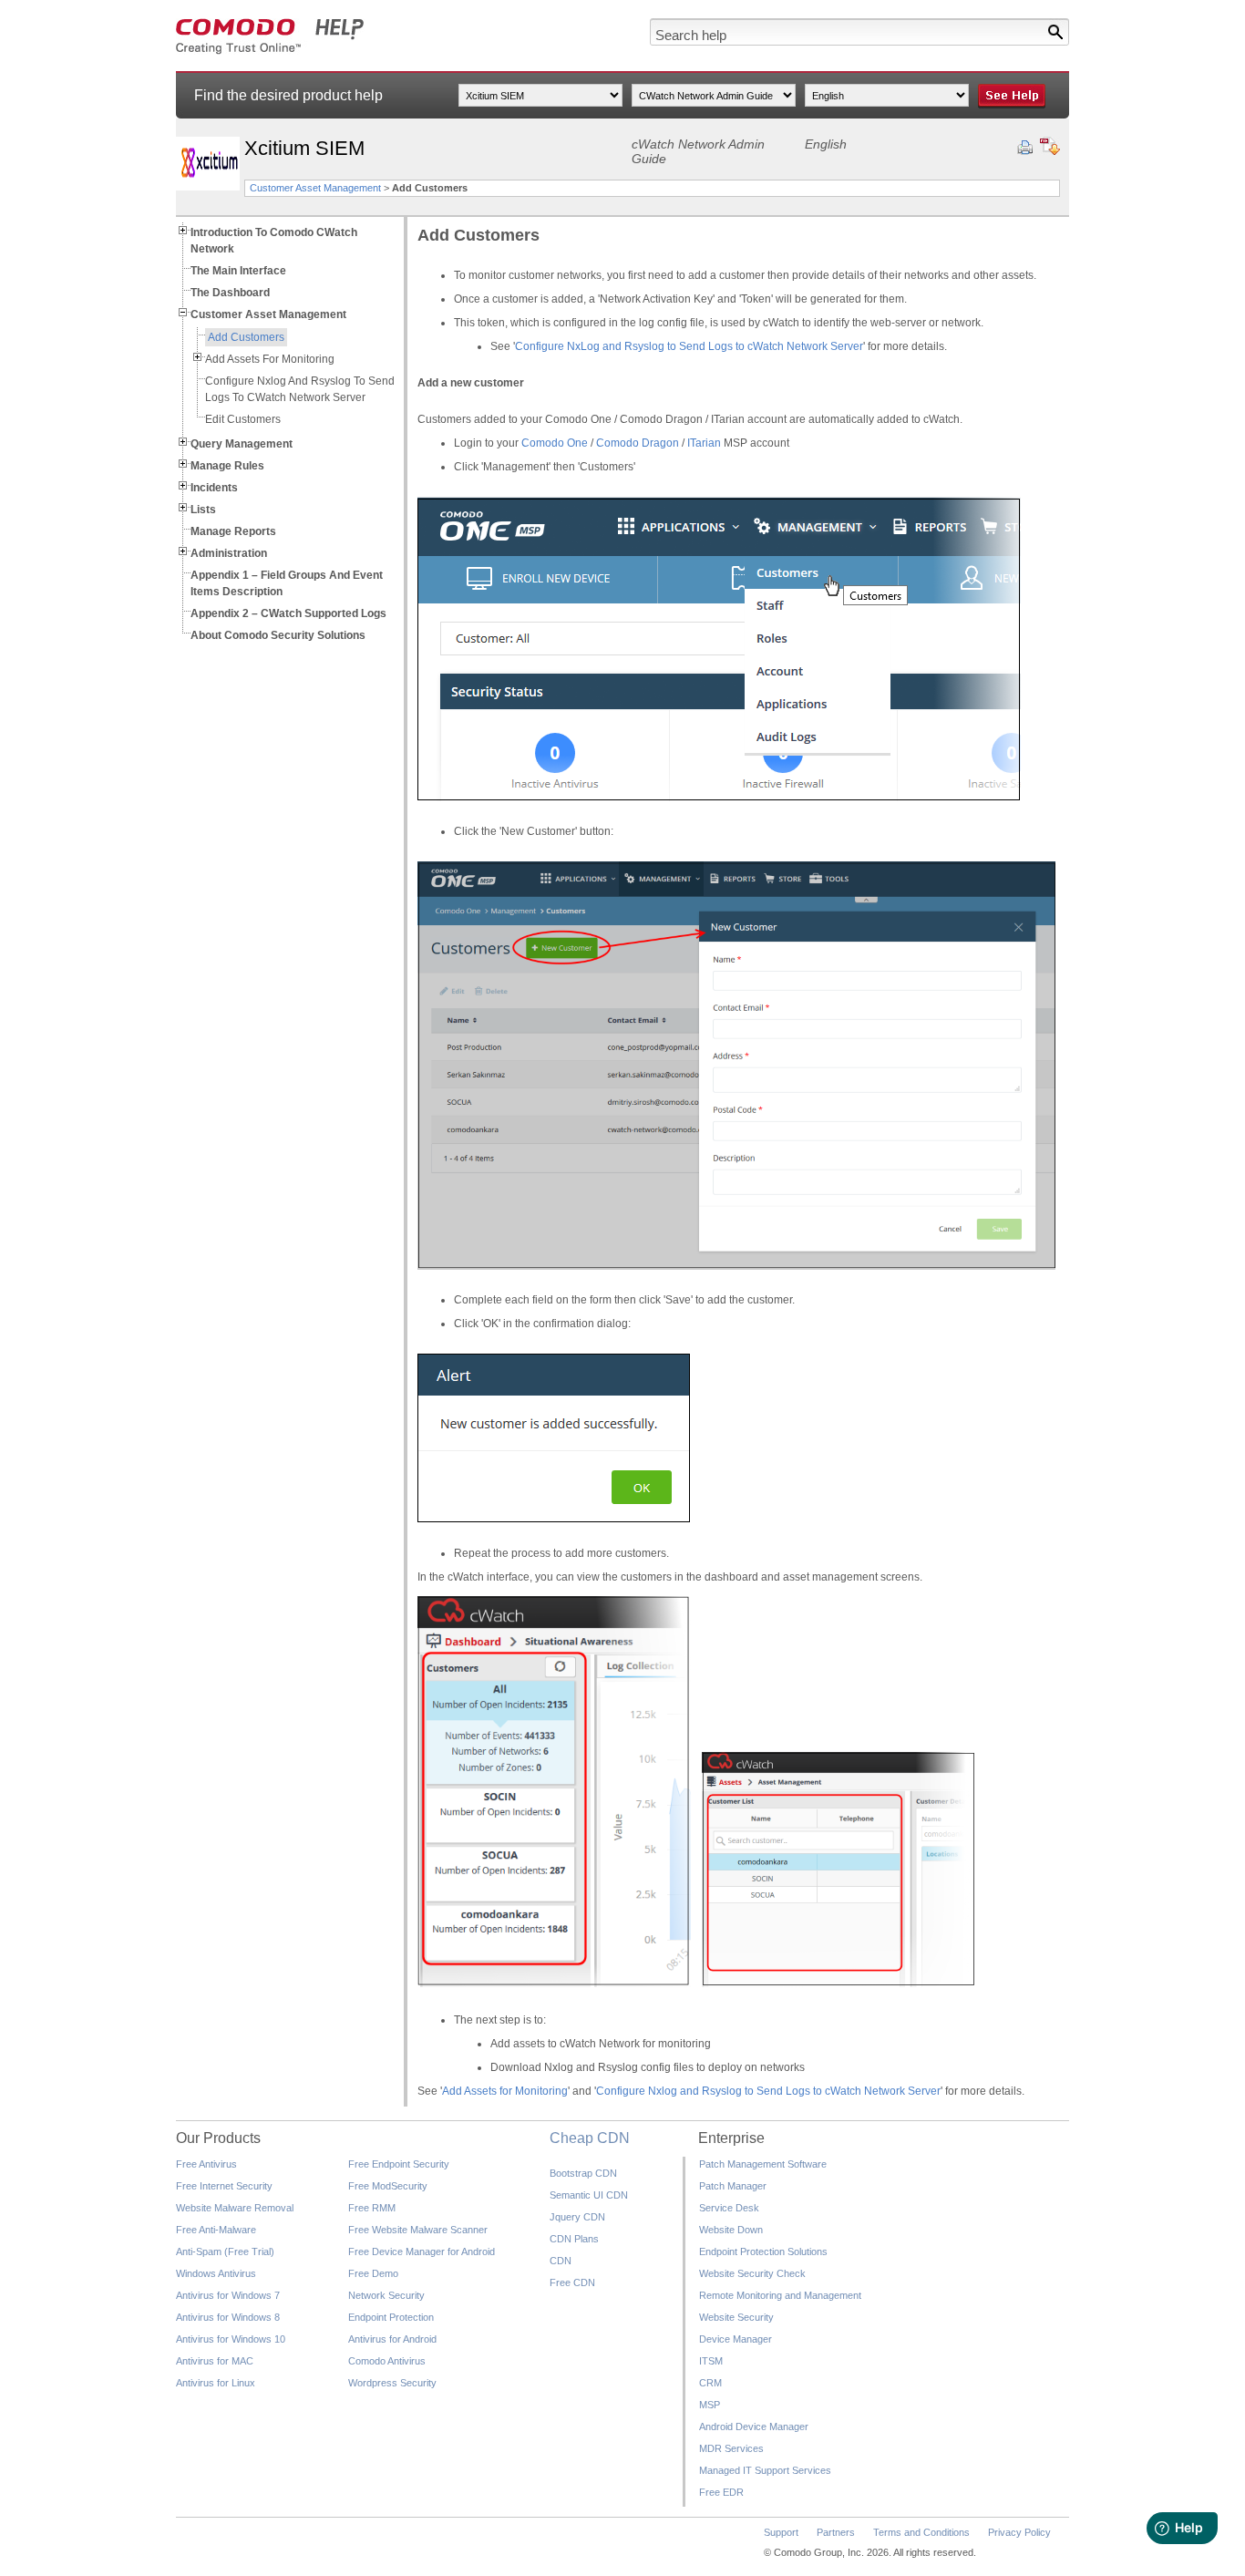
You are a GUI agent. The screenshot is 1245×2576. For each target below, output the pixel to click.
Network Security (386, 2295)
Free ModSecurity (388, 2186)
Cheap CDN (590, 2138)
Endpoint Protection (391, 2317)
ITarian (704, 443)
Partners (836, 2532)
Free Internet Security (224, 2186)
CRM (710, 2383)
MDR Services (731, 2448)
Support (781, 2532)
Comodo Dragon (638, 443)
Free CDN (572, 2282)
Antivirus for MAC (215, 2361)
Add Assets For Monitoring (270, 359)
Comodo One (555, 443)
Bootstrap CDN (583, 2173)
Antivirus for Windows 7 (228, 2295)
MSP (710, 2405)
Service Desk (729, 2208)
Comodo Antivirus (387, 2361)
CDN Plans (574, 2239)
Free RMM (372, 2208)
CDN (561, 2261)
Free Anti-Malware (216, 2230)
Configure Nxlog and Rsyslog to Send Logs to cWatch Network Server (768, 2091)
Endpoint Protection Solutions (763, 2251)
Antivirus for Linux (216, 2383)
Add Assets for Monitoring (505, 2091)
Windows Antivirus (216, 2273)
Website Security (736, 2317)
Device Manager (736, 2339)
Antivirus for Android (392, 2339)
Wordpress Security (392, 2383)
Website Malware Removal (235, 2208)
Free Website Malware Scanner (418, 2230)
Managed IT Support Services (765, 2470)
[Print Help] (1025, 148)
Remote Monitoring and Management (780, 2295)
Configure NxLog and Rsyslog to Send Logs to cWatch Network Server (689, 346)
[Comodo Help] (270, 51)
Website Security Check (752, 2273)
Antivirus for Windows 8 (228, 2317)
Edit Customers (243, 419)
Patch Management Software (763, 2164)
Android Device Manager (754, 2427)
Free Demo (373, 2273)
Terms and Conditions (921, 2532)
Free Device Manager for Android (422, 2251)
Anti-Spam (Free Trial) (225, 2251)
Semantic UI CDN (589, 2195)
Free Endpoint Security (399, 2164)
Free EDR (721, 2492)
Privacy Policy (1019, 2532)
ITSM (711, 2361)
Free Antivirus (206, 2164)
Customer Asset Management (315, 188)
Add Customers (246, 337)
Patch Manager (733, 2186)
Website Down (731, 2230)
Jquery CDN (577, 2217)
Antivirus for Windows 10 (231, 2339)
